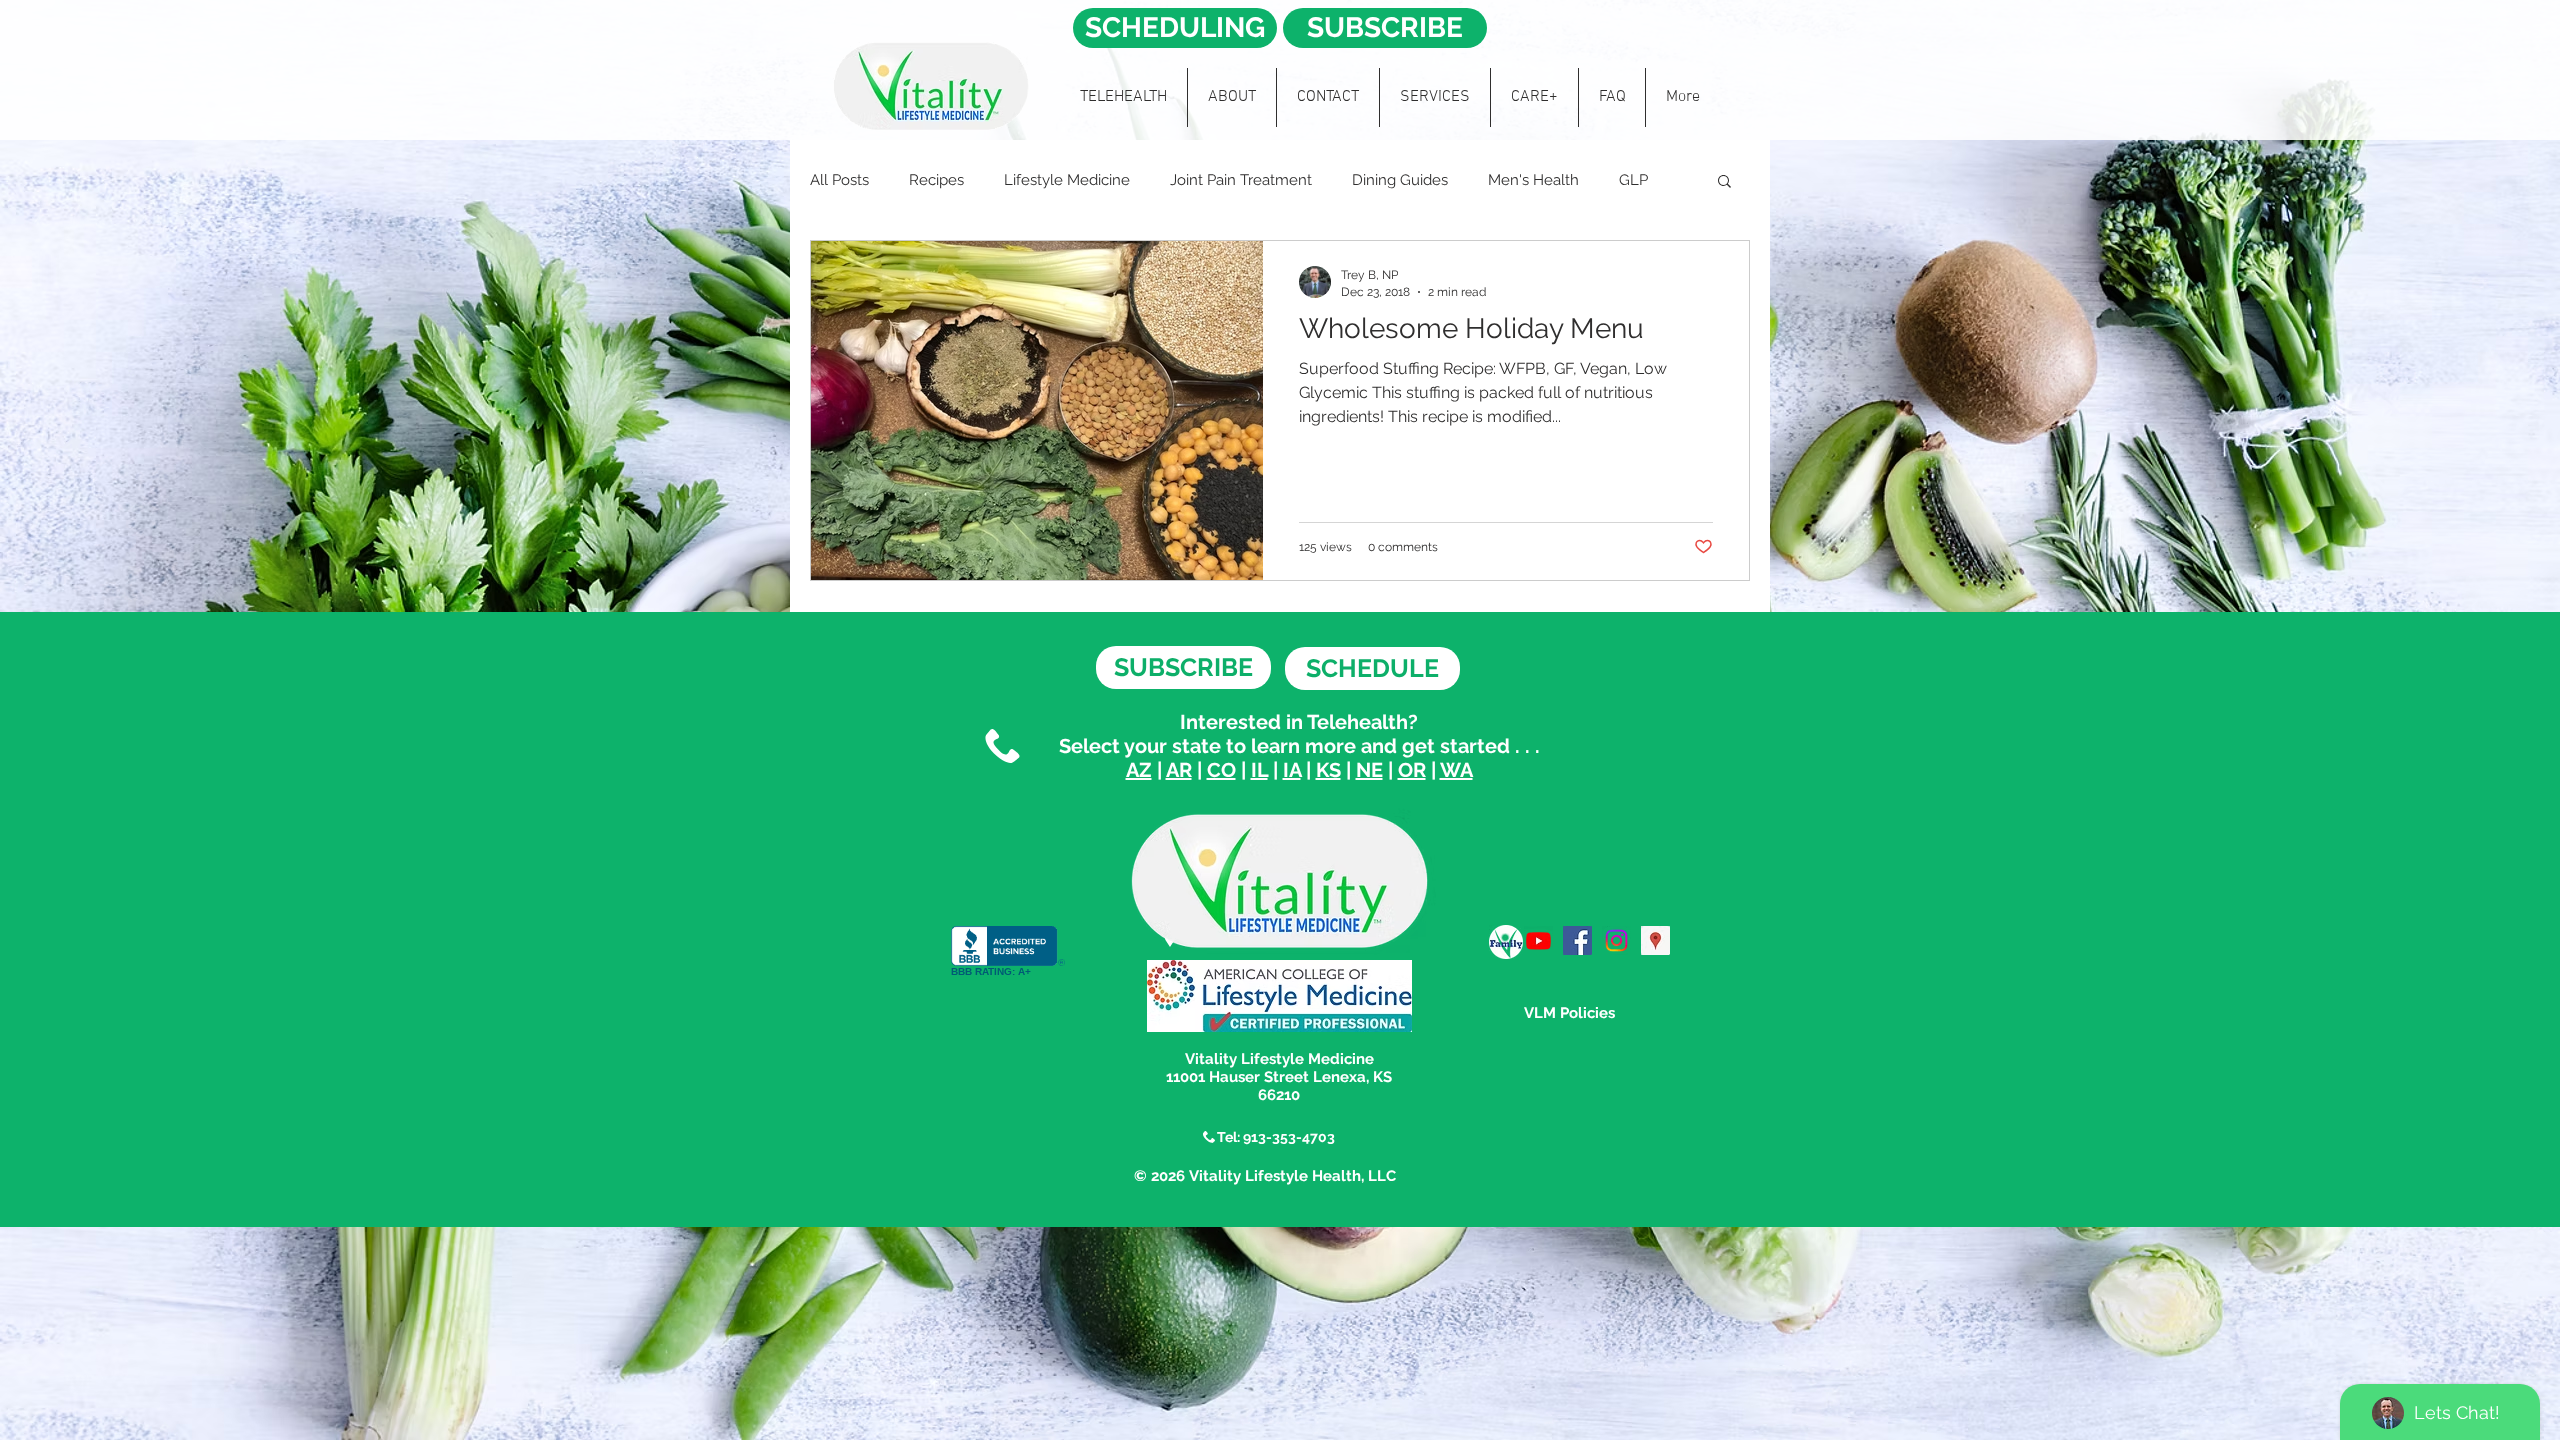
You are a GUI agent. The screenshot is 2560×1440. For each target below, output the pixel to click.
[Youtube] (1538, 940)
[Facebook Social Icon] (1577, 940)
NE (1369, 770)
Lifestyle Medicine (1067, 180)
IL (1259, 770)
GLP (1633, 180)
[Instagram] (1616, 940)
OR (1412, 770)
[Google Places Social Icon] (1655, 940)
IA (1292, 770)
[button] (1724, 182)
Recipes (936, 180)
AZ (1139, 770)
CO (1221, 770)
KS (1328, 770)
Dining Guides (1400, 180)
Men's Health (1533, 180)
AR (1179, 770)
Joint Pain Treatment (1241, 180)
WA (1456, 770)
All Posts (839, 180)
